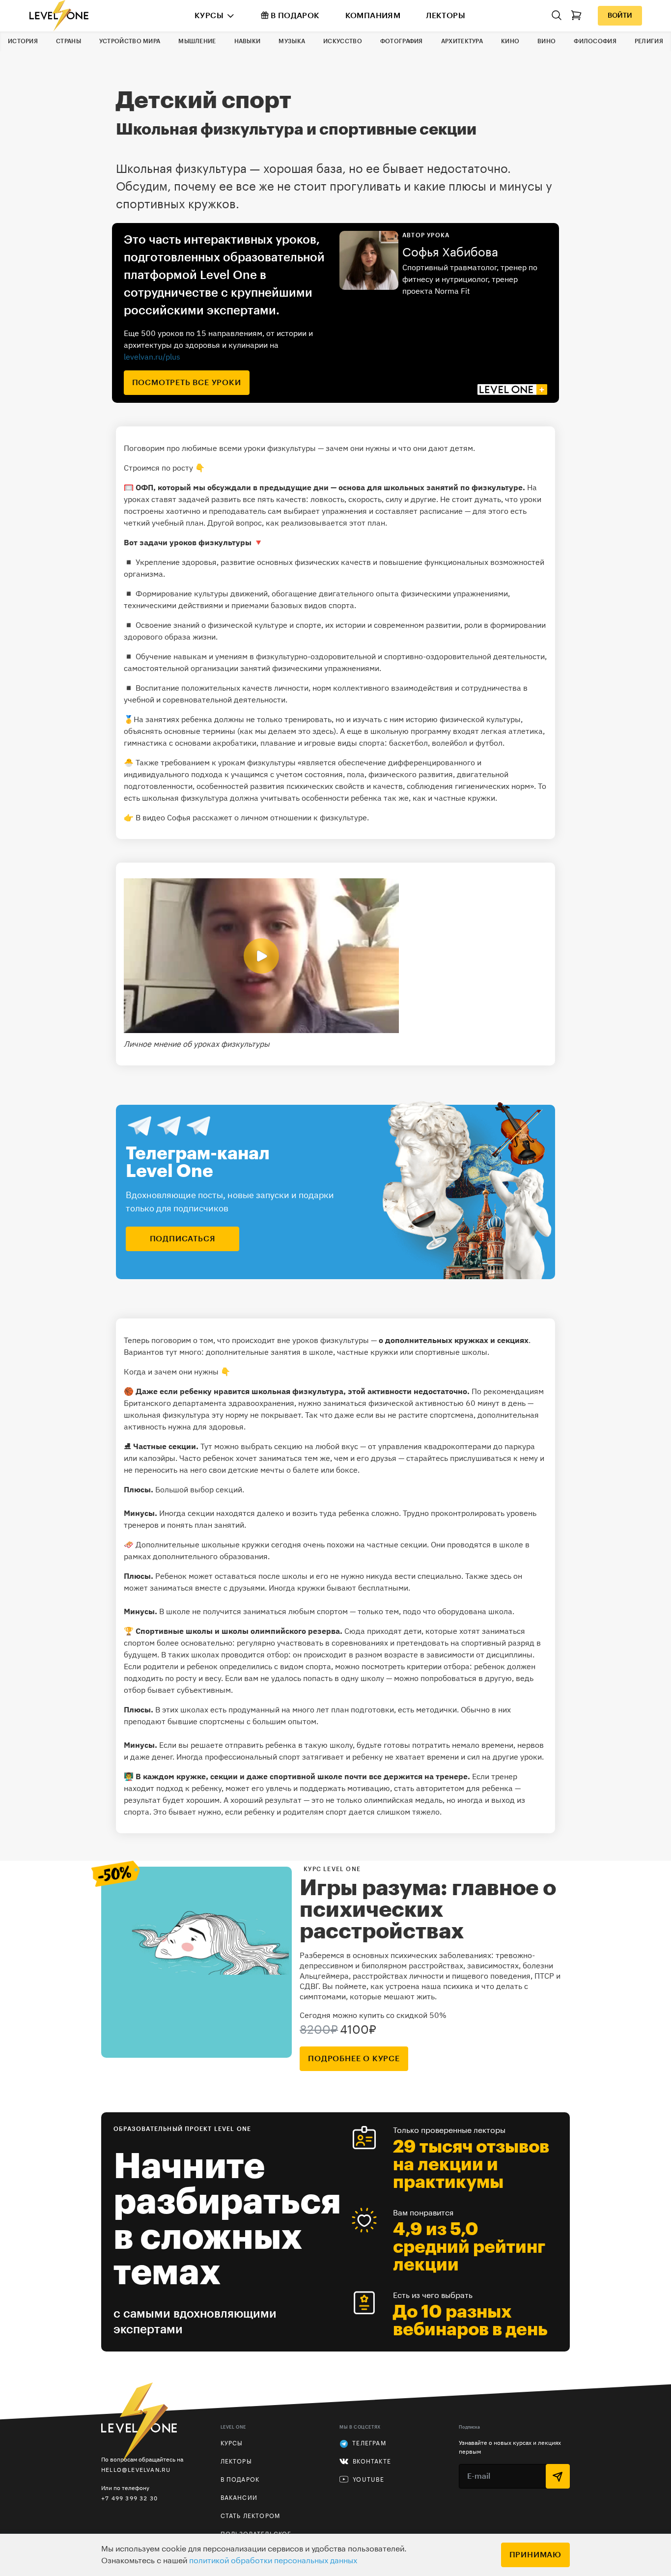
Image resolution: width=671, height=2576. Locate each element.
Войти (620, 16)
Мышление (197, 41)
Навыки (248, 41)
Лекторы (446, 16)
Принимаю (535, 2555)
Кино (510, 41)
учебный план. (179, 523)
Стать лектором (251, 2516)
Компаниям (373, 16)
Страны (69, 41)
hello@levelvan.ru (136, 2470)
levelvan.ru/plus (152, 357)
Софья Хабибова (450, 252)
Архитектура (462, 41)
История (23, 41)
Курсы (209, 16)
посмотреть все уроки (187, 383)
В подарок (295, 16)
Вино (546, 41)
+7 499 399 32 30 (129, 2498)
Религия (649, 41)
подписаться (183, 1239)
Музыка (292, 41)
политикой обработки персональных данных (273, 2561)
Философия (595, 41)
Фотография (402, 41)
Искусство (343, 41)
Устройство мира (130, 41)
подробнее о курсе (354, 2059)
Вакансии (239, 2498)
